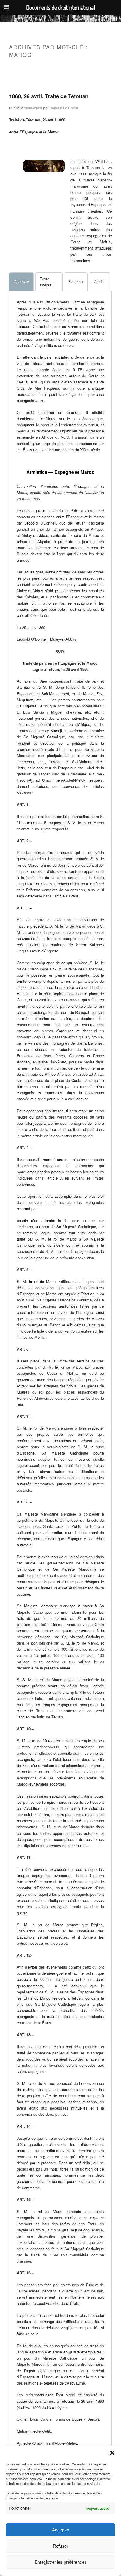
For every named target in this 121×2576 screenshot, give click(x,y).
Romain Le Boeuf (64, 108)
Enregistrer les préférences (61, 2562)
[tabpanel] (60, 376)
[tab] (21, 282)
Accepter (61, 2530)
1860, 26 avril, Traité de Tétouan (49, 96)
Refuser (60, 2546)
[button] (112, 2453)
